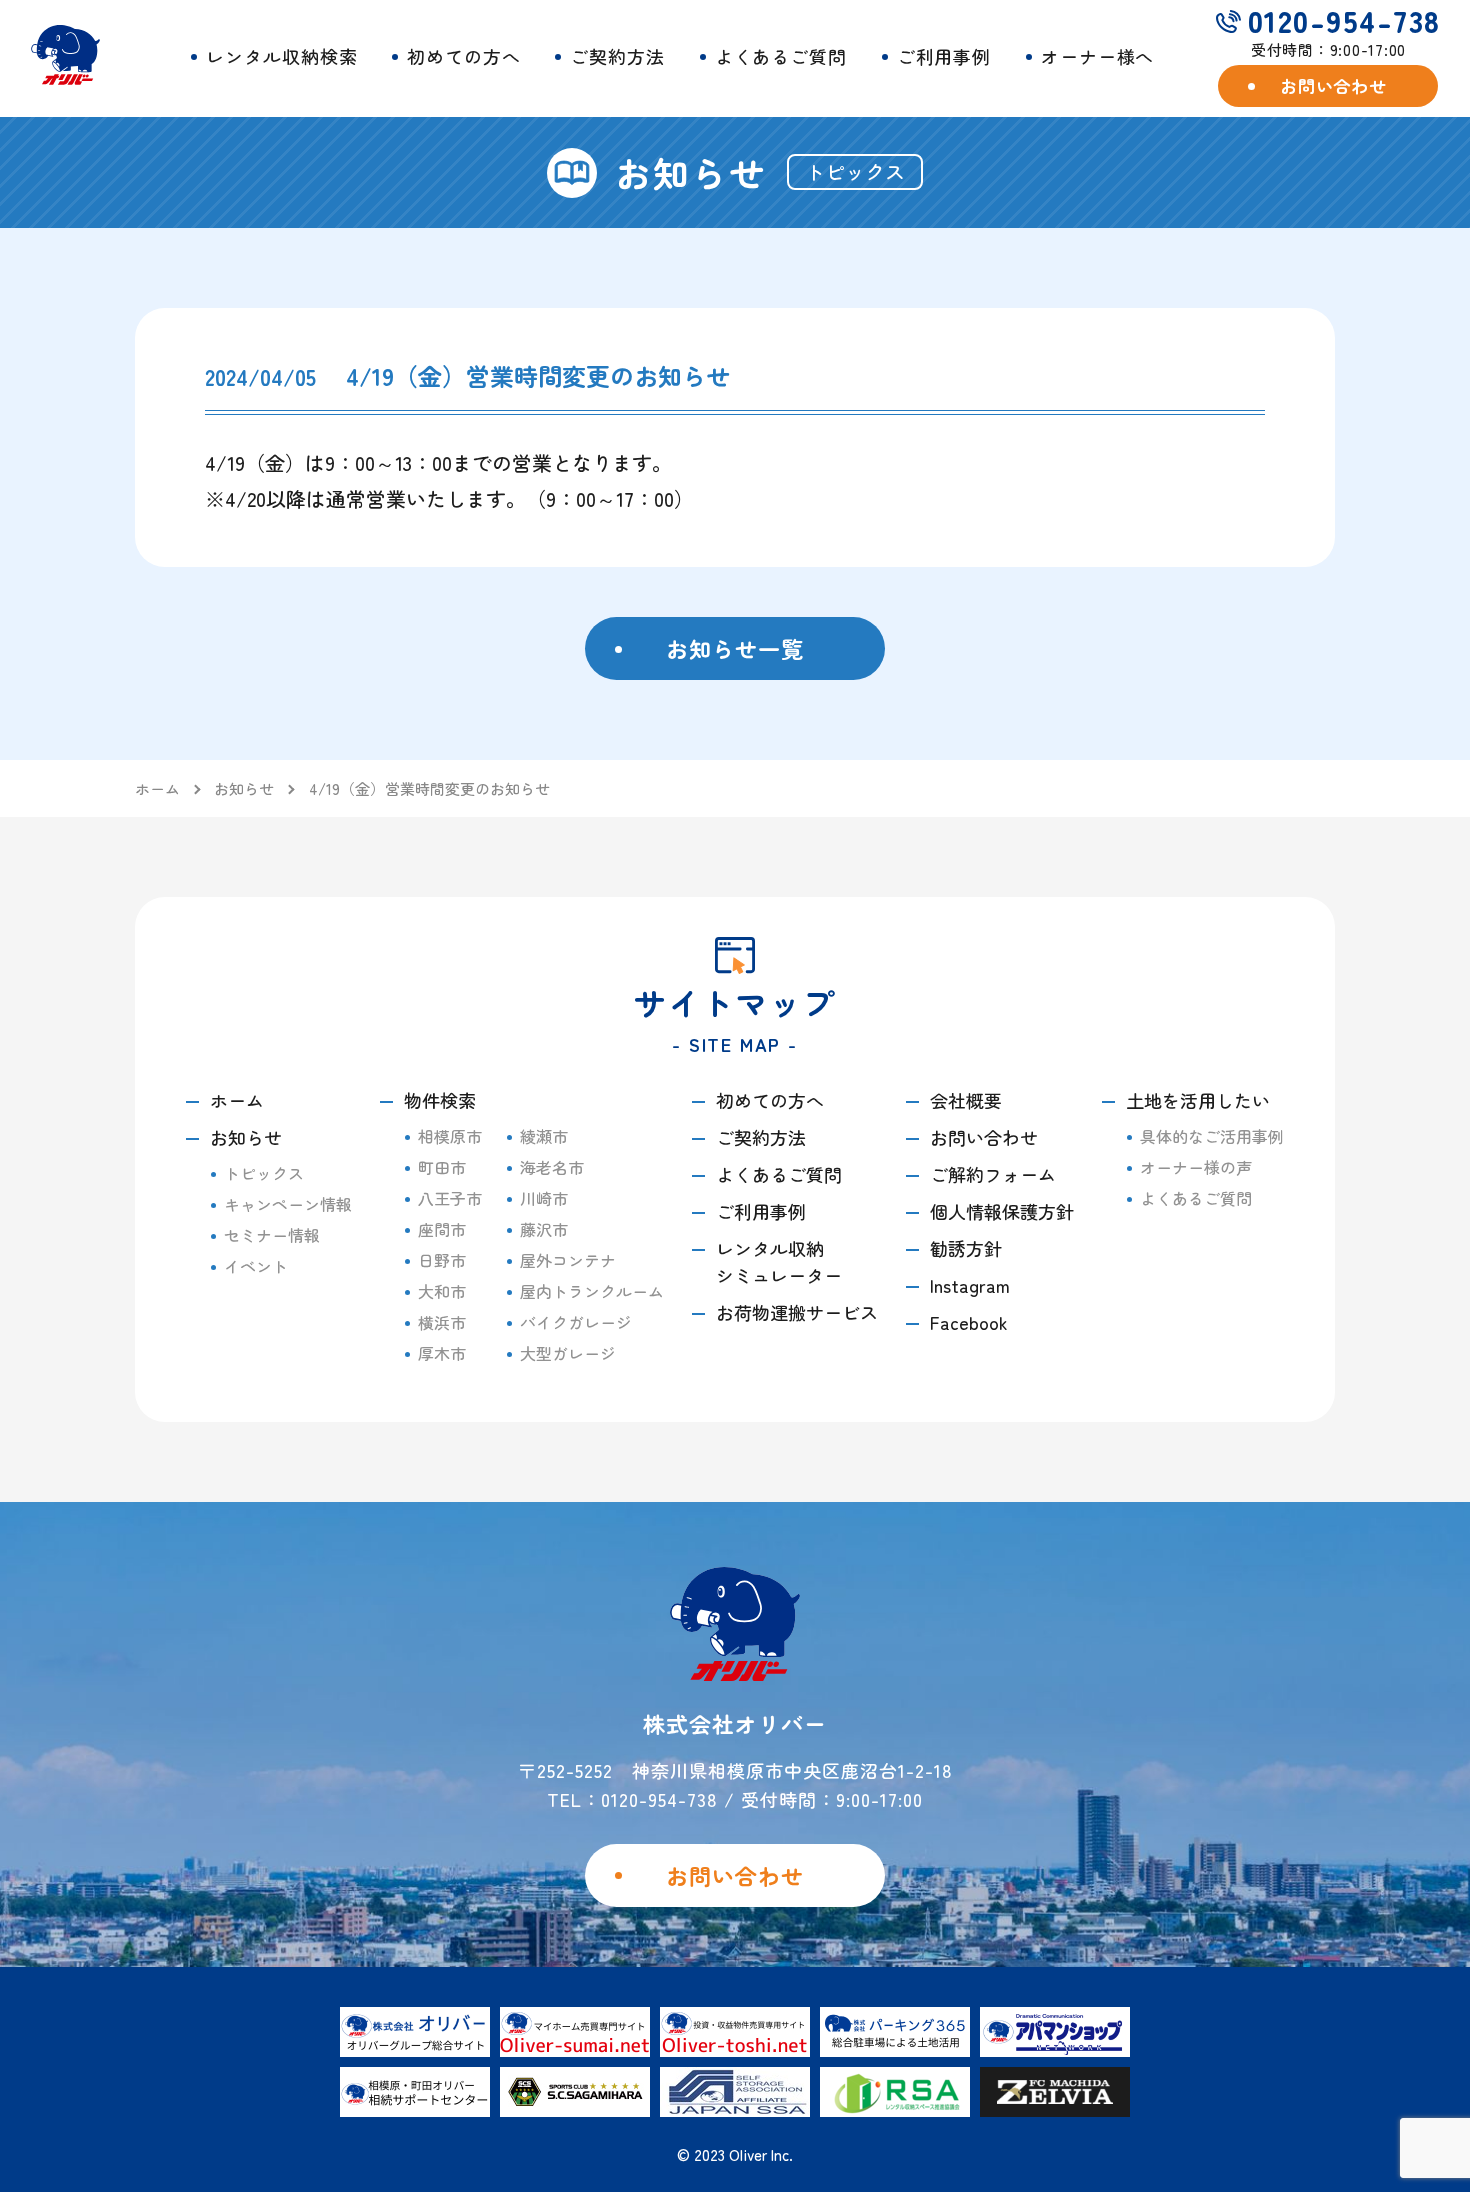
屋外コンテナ (568, 1260)
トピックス (264, 1173)
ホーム (237, 1100)
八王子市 (450, 1198)
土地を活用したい (1198, 1100)
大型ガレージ (568, 1353)
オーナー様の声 (1196, 1167)
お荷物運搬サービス (797, 1312)
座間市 (442, 1229)
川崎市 (544, 1198)
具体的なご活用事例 (1212, 1136)
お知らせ (246, 1137)
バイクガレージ (576, 1322)
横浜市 (442, 1322)
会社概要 (966, 1100)
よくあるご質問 (781, 56)
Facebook (969, 1322)
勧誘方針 (966, 1248)
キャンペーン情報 (288, 1204)
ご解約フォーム (993, 1174)
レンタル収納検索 (281, 56)
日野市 (442, 1260)
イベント (256, 1266)
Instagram (970, 1285)
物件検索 (440, 1100)
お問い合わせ (984, 1137)
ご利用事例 (944, 56)
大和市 (442, 1291)
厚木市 (442, 1353)
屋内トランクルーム (592, 1291)
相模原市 (450, 1136)
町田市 (442, 1167)
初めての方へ (463, 56)
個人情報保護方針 (1002, 1211)
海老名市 (552, 1167)
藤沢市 (544, 1229)
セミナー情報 (272, 1235)
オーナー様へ (1097, 56)
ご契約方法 (617, 56)
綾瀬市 (544, 1136)
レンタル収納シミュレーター (779, 1261)
